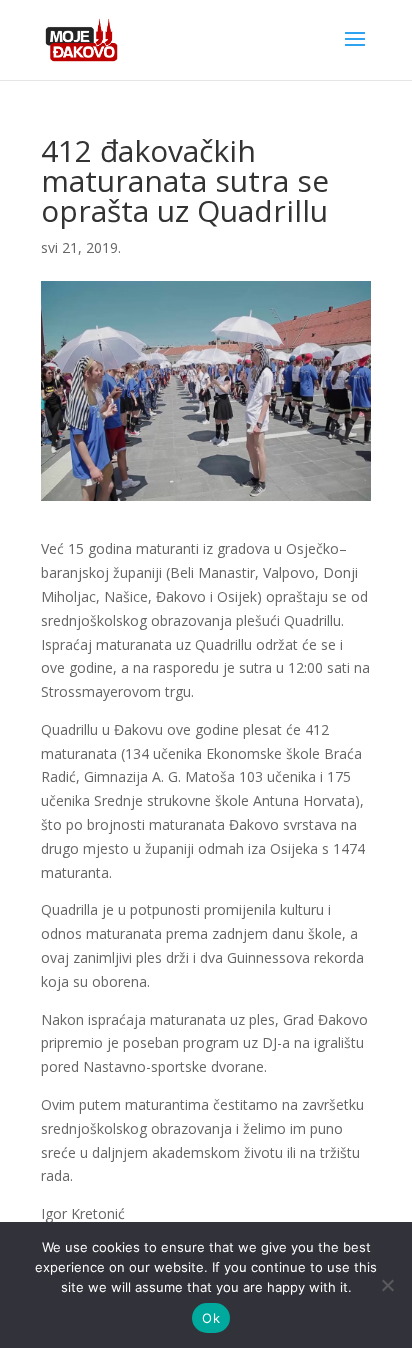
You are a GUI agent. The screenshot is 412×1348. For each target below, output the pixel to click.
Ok (211, 1318)
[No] (387, 1285)
